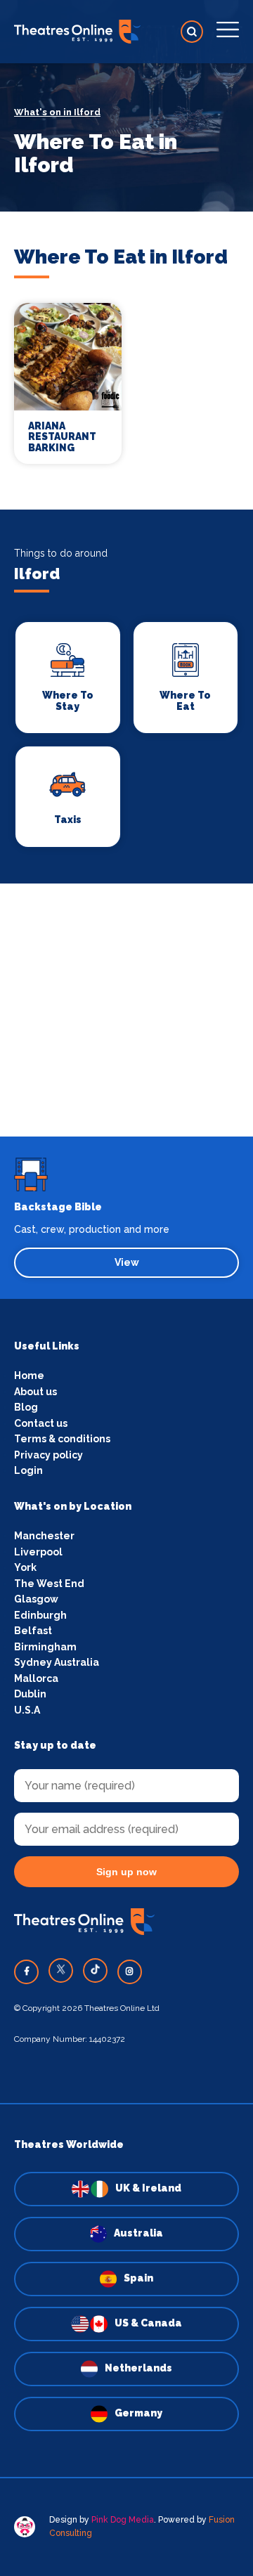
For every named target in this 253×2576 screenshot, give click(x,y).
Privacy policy (48, 1455)
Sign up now (126, 1872)
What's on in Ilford (57, 112)
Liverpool (38, 1552)
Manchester (44, 1536)
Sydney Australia (57, 1662)
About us (35, 1392)
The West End (49, 1584)
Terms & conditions (62, 1439)
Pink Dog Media (123, 2520)
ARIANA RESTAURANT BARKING (62, 437)
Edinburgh (40, 1615)
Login (28, 1470)
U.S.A (27, 1710)
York (25, 1567)
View (127, 1262)
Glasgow (36, 1599)
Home (29, 1376)
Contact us (41, 1423)
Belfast (33, 1631)
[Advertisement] (126, 1010)
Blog (26, 1407)
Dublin (30, 1694)
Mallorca (36, 1678)
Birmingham (45, 1647)
